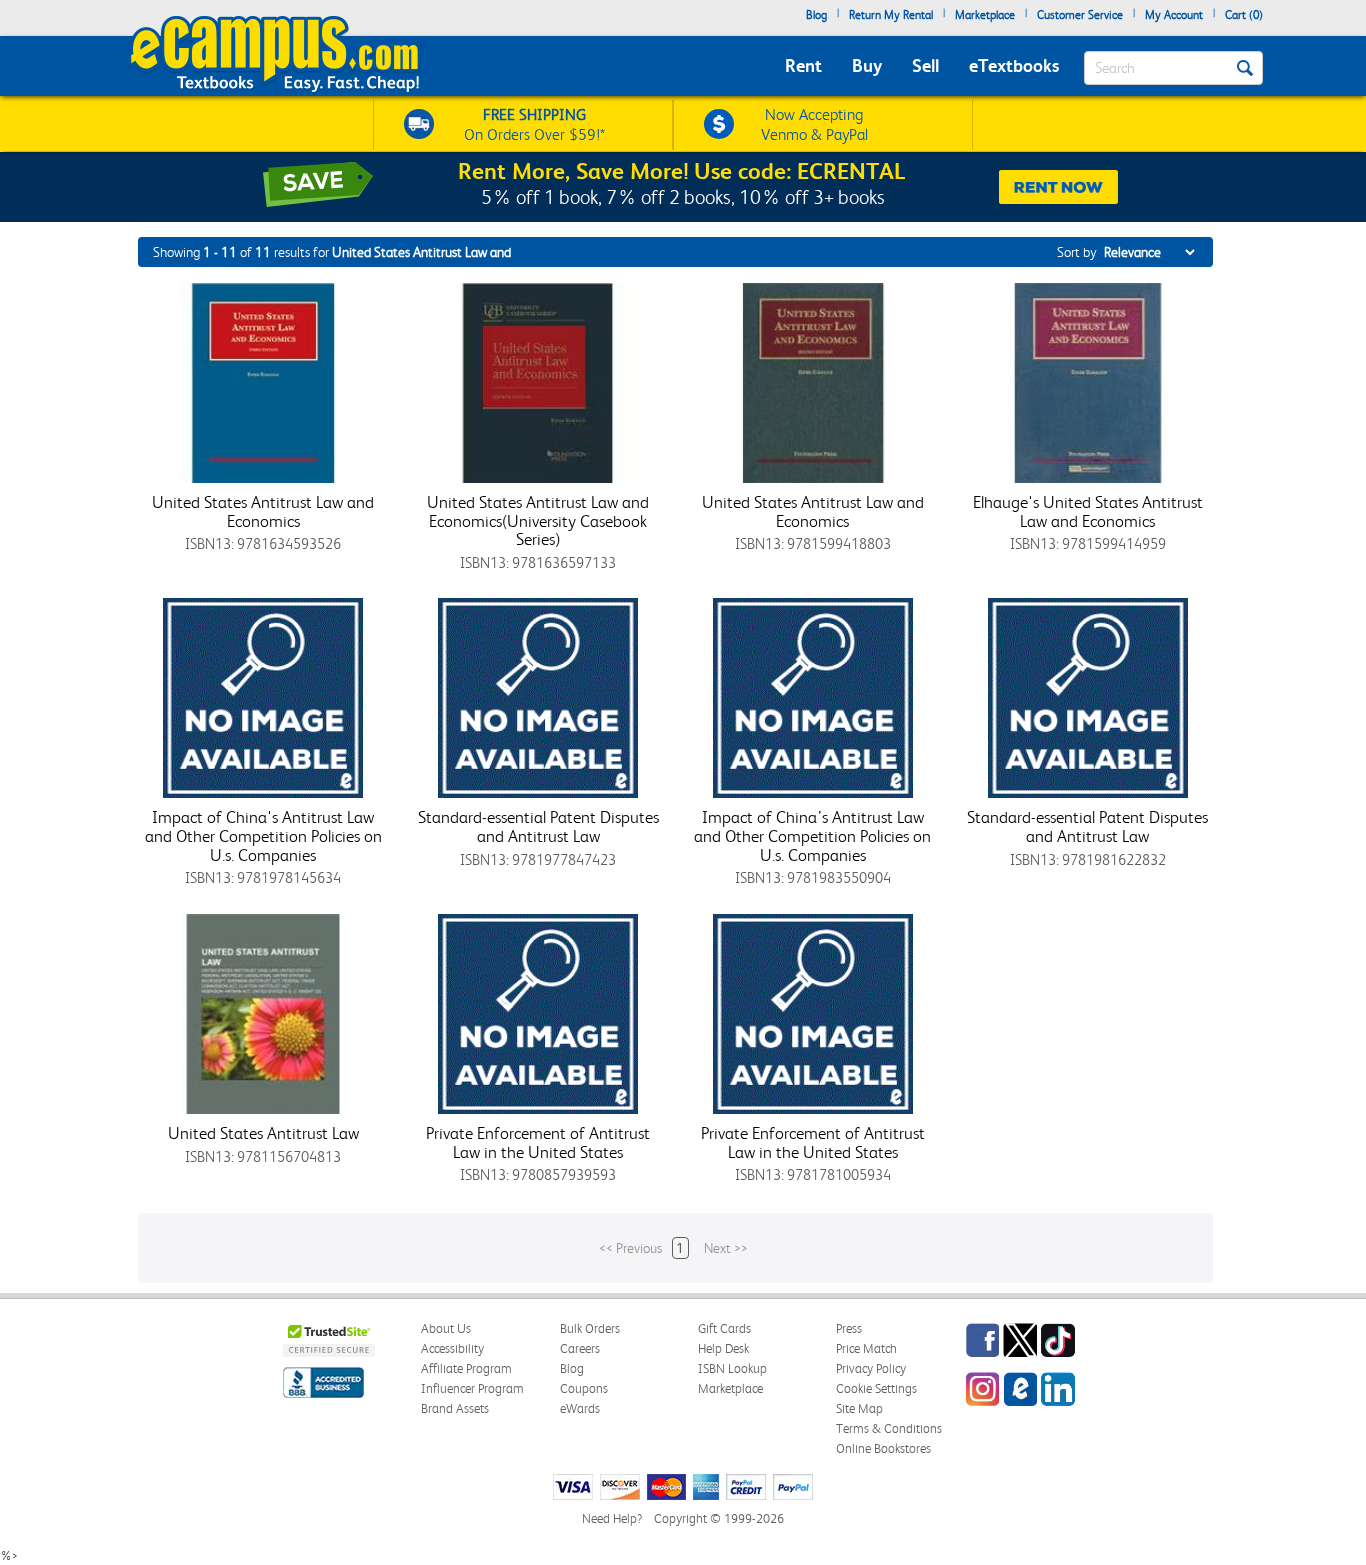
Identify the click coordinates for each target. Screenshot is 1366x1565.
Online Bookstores (883, 1448)
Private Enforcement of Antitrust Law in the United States (538, 1142)
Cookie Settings (876, 1388)
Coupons (584, 1388)
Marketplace (985, 15)
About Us (446, 1328)
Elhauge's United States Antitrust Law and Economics (1088, 511)
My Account (1174, 15)
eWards (580, 1408)
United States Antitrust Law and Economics (263, 511)
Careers (580, 1348)
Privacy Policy (871, 1368)
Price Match (866, 1348)
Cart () (1244, 15)
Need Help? (612, 1518)
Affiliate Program (466, 1368)
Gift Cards (724, 1328)
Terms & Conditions (889, 1428)
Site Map (859, 1408)
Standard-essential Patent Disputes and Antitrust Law (538, 826)
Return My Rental (891, 15)
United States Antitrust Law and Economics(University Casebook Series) (538, 520)
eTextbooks (1014, 65)
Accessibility (452, 1348)
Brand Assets (455, 1408)
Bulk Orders (590, 1328)
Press (849, 1328)
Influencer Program (472, 1388)
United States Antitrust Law (263, 1133)
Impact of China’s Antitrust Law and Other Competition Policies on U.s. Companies (812, 835)
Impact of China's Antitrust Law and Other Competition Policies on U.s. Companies (263, 835)
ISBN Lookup (732, 1368)
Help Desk (723, 1348)
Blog (816, 15)
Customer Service (1080, 15)
